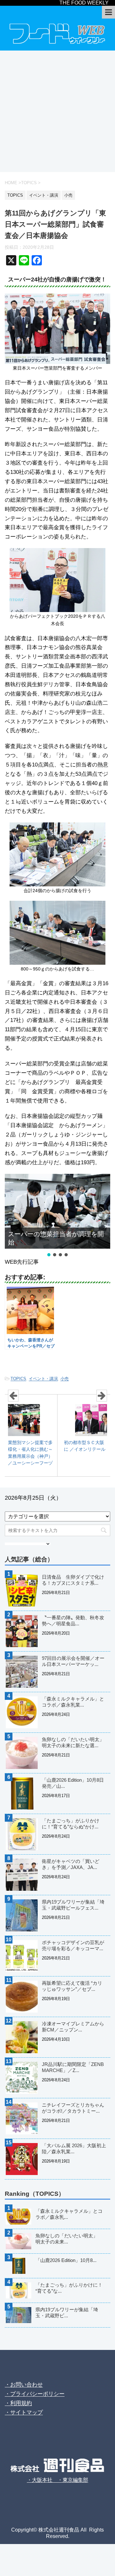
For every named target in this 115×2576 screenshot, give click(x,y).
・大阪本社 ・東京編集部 (57, 2480)
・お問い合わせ (24, 2385)
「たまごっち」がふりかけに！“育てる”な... (69, 2288)
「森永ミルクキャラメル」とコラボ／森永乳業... (73, 1702)
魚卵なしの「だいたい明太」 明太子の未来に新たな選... (75, 1742)
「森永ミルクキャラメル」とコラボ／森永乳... (69, 2214)
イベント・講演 (43, 1379)
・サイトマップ (24, 2412)
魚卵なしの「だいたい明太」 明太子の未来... (69, 2239)
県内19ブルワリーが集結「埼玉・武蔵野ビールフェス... (73, 1905)
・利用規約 (18, 2403)
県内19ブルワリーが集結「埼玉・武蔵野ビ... (67, 2313)
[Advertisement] (57, 111)
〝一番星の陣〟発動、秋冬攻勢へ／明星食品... (73, 1621)
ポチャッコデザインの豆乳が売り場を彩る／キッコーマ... (73, 1945)
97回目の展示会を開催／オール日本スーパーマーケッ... (73, 1661)
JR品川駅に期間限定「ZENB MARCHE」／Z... (73, 2067)
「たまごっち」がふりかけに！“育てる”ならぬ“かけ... (71, 1824)
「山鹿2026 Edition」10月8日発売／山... (73, 1783)
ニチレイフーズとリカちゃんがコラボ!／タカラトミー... (73, 2108)
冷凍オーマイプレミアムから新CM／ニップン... (73, 2027)
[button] (49, 1255)
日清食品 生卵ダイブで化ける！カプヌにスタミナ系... (73, 1580)
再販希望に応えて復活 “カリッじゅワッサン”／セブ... (72, 1986)
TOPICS (18, 1379)
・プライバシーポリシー (35, 2394)
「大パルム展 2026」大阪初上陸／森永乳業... (74, 2148)
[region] (57, 1216)
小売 (65, 1379)
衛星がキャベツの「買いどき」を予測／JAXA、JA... (71, 1864)
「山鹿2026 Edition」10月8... (66, 2260)
